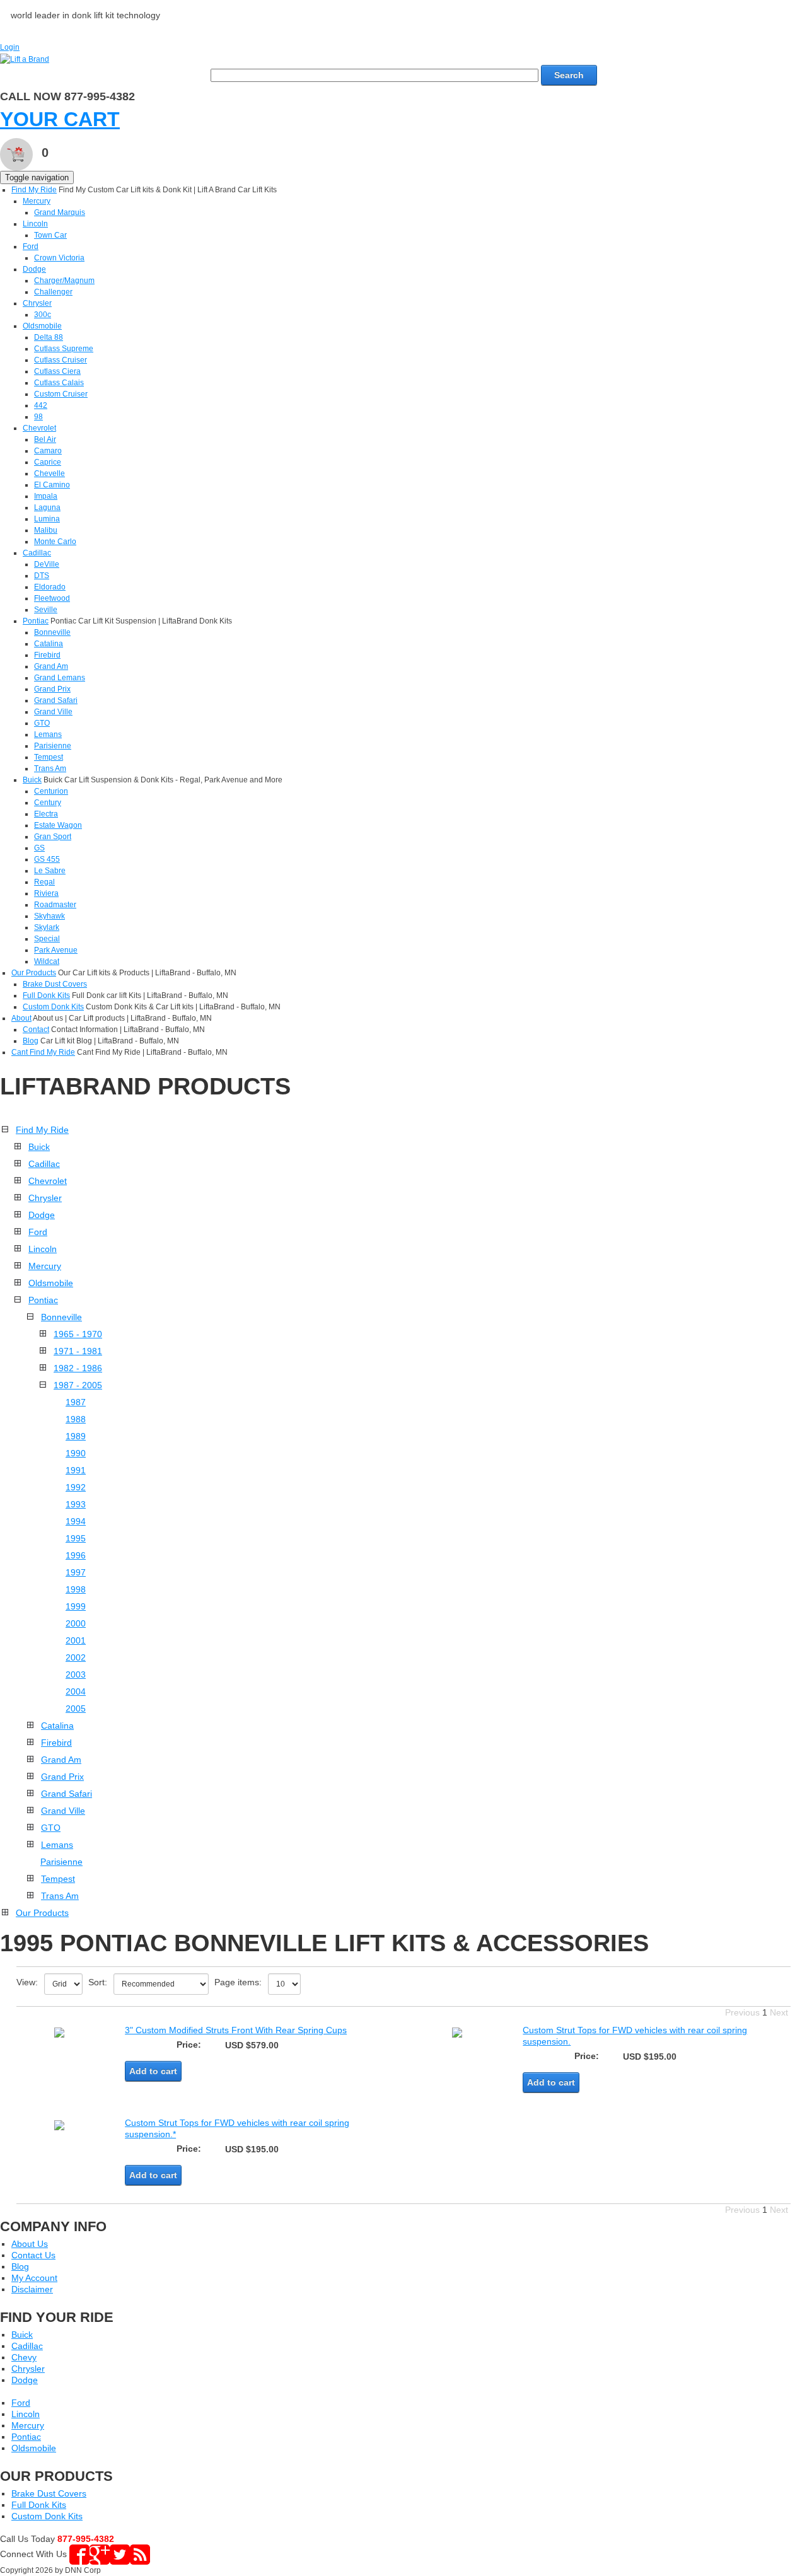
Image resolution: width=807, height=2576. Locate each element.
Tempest (49, 757)
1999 (76, 1606)
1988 (76, 1419)
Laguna (47, 508)
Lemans (48, 734)
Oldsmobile (42, 326)
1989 (76, 1436)
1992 (76, 1487)
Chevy (24, 2357)
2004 (76, 1691)
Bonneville (52, 632)
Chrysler (37, 303)
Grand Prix (52, 689)
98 (38, 417)
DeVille (47, 564)
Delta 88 (49, 337)
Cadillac (37, 553)
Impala (46, 496)
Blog (31, 1041)
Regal (44, 882)
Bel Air (45, 439)
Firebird (47, 655)
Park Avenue (56, 950)
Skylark (47, 927)
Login (10, 47)
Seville (46, 610)
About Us (30, 2244)
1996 (76, 1555)
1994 (76, 1521)
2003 (76, 1674)
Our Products (34, 973)
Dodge (34, 269)
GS (39, 848)
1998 (76, 1589)
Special (47, 939)
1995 (76, 1538)
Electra (46, 814)
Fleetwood (52, 598)
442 (41, 405)
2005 (76, 1709)
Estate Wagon (58, 825)
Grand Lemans (60, 678)
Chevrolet (39, 428)
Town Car (50, 235)
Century (48, 803)
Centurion (51, 791)
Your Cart (60, 119)
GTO (42, 723)
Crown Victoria (59, 258)
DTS (42, 576)
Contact (36, 1030)
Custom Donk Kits (53, 1007)
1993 (76, 1504)
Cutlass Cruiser (61, 360)
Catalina (49, 644)
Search (569, 75)
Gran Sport (53, 837)
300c (43, 315)
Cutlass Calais (59, 383)
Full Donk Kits (46, 995)
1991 (76, 1470)
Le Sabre (50, 871)
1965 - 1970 (78, 1334)
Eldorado (50, 587)
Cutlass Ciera (57, 371)
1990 (76, 1453)
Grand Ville (53, 712)
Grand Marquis (60, 212)
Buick (32, 780)
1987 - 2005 (78, 1385)
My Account (34, 2278)
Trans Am (50, 769)
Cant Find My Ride (43, 1052)
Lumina (47, 519)
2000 (76, 1623)
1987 (76, 1402)
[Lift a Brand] (25, 59)
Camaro (48, 451)
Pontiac (36, 621)
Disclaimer (32, 2289)
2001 (76, 1640)
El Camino (52, 485)
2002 (76, 1657)
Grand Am (51, 666)
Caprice (48, 462)
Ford (31, 247)
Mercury (37, 201)
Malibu (46, 530)
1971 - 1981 (78, 1351)
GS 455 (47, 859)
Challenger (53, 292)
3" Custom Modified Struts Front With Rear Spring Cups (236, 2030)
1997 (76, 1572)
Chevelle (49, 473)
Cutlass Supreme (64, 349)
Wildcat (47, 961)
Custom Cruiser (61, 394)
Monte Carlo (55, 542)
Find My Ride (34, 190)
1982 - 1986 (78, 1368)
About (21, 1018)
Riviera (46, 893)
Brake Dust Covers (55, 984)
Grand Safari (56, 700)
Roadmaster (55, 905)
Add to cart (153, 2071)
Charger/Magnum (64, 281)
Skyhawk (49, 916)
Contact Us (33, 2255)
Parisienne (53, 746)
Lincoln (35, 224)
